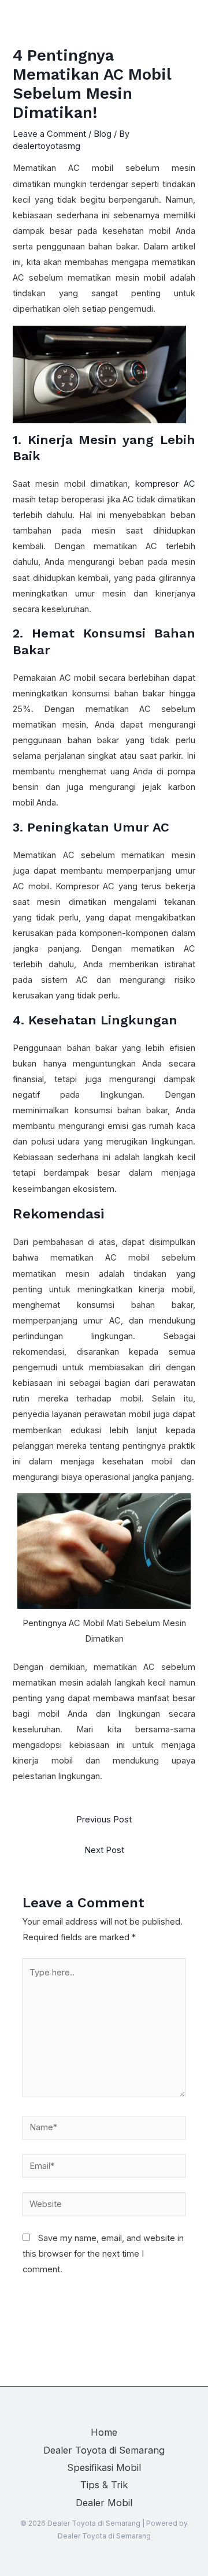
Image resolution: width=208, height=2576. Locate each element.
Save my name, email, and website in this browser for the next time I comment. (103, 2254)
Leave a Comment (49, 134)
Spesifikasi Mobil (104, 2467)
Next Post (104, 1850)
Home (104, 2432)
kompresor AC (165, 484)
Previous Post (104, 1820)
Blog (103, 134)
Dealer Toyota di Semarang (104, 2450)
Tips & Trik (104, 2485)
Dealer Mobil (104, 2503)
